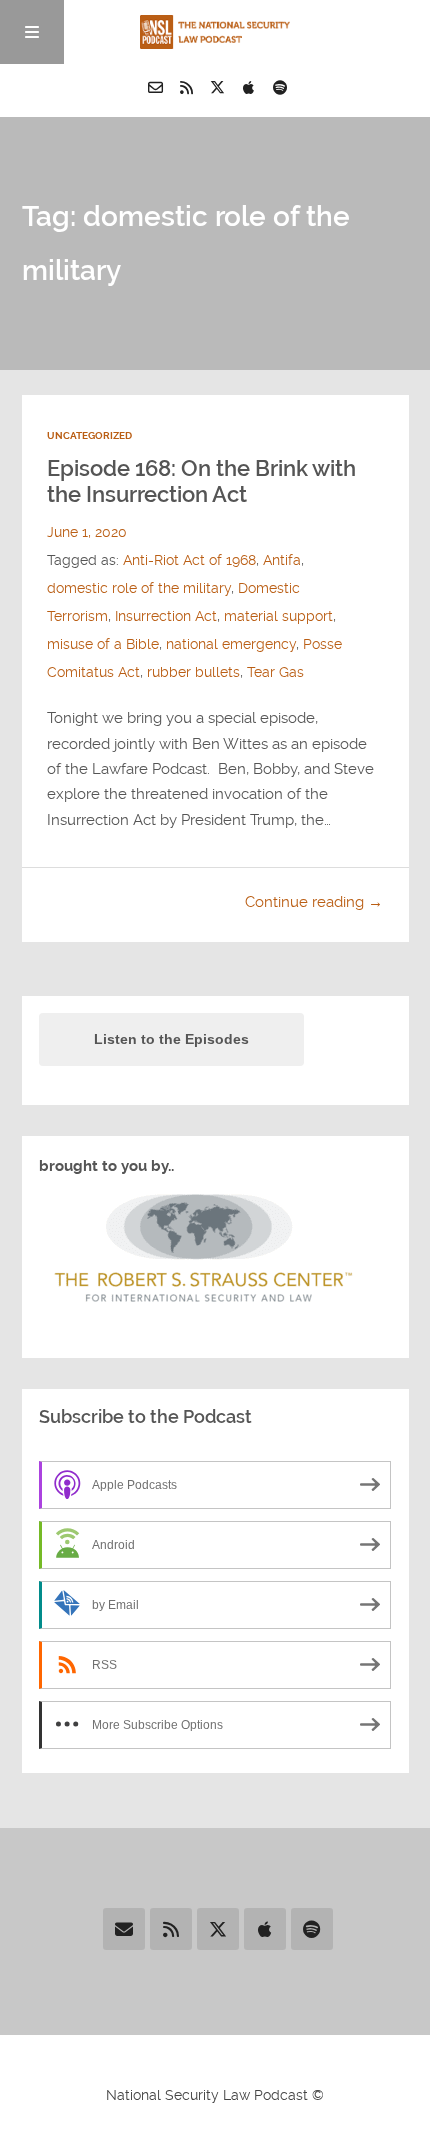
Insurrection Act (166, 616)
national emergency (231, 644)
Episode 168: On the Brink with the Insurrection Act (201, 481)
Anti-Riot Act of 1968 (189, 560)
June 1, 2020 (87, 532)
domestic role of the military (139, 588)
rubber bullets (193, 672)
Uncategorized (89, 435)
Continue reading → (314, 902)
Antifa (282, 560)
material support (278, 616)
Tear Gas (275, 672)
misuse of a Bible (103, 644)
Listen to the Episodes (171, 1039)
